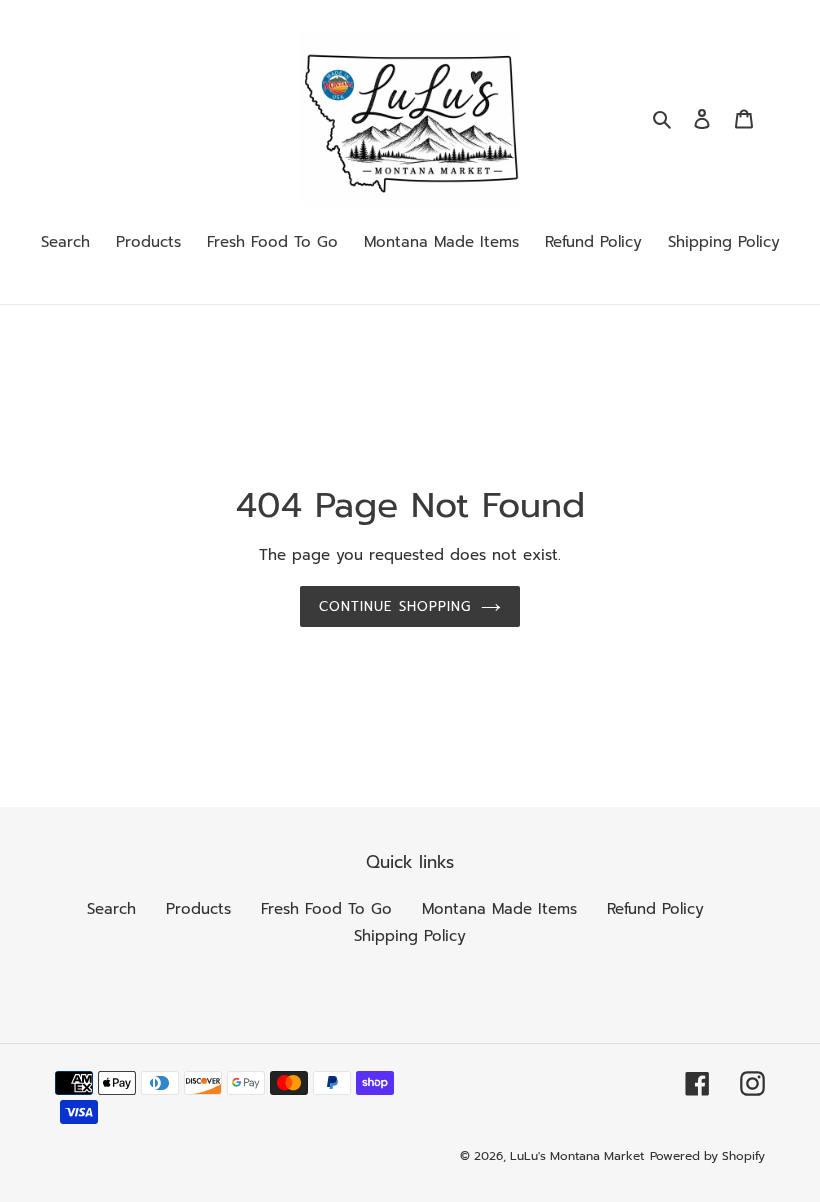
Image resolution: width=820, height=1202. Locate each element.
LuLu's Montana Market (577, 1156)
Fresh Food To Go (326, 909)
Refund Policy (655, 909)
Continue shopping (395, 606)
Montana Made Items (499, 909)
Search (111, 909)
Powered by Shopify (707, 1156)
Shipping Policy (410, 936)
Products (198, 909)
